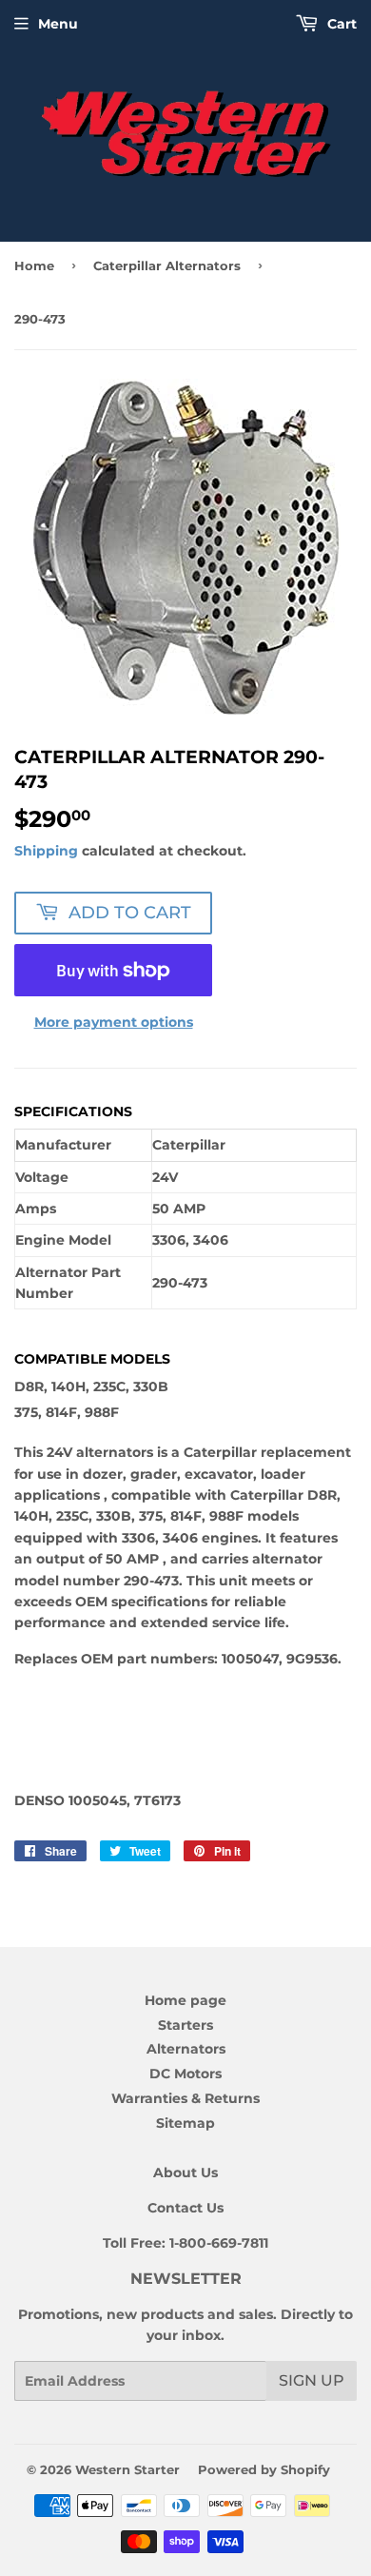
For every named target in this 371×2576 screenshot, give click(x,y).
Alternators (186, 2049)
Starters (185, 2025)
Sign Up (312, 2380)
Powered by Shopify (264, 2469)
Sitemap (185, 2123)
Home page (185, 2000)
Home (34, 265)
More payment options (114, 1022)
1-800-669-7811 (219, 2243)
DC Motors (185, 2074)
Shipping (46, 851)
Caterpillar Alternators (167, 265)
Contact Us (185, 2208)
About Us (185, 2173)
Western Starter (127, 2469)
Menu (58, 24)
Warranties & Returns (185, 2098)
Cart (340, 24)
